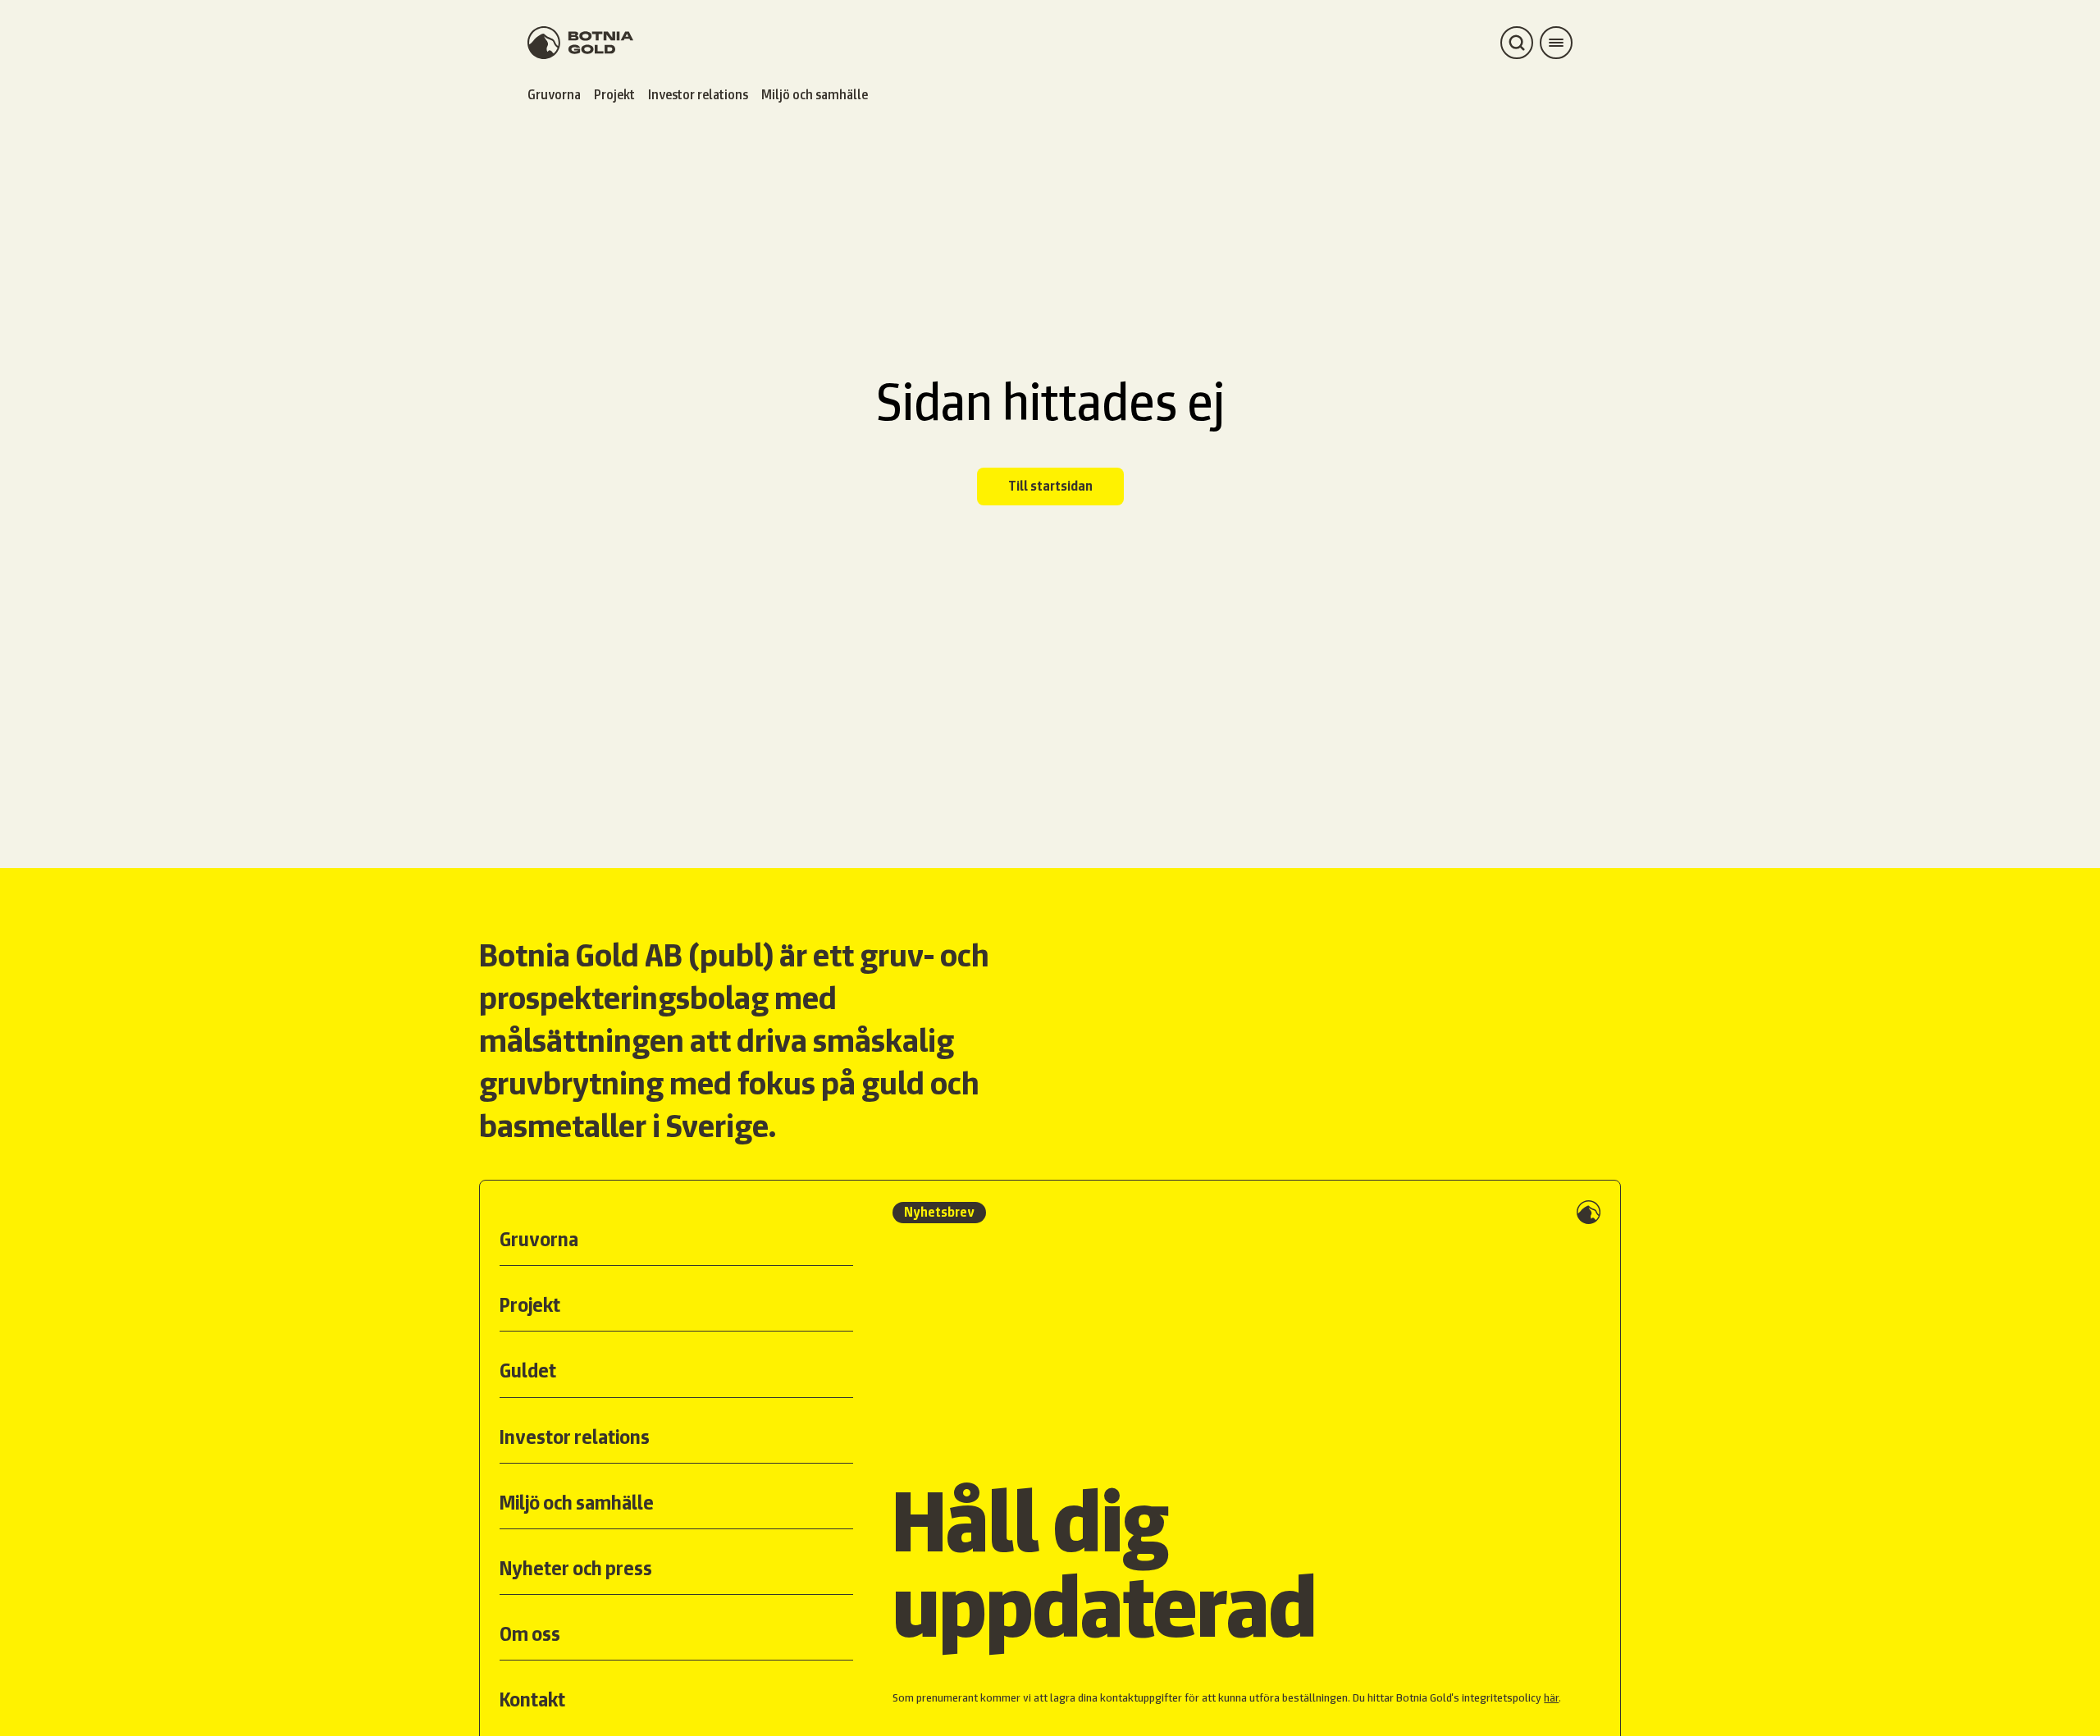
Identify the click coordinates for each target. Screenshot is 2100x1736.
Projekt (614, 95)
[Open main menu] (1556, 43)
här (1551, 1697)
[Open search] (1517, 43)
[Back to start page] (580, 43)
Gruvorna (554, 95)
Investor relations (698, 95)
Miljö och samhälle (815, 95)
